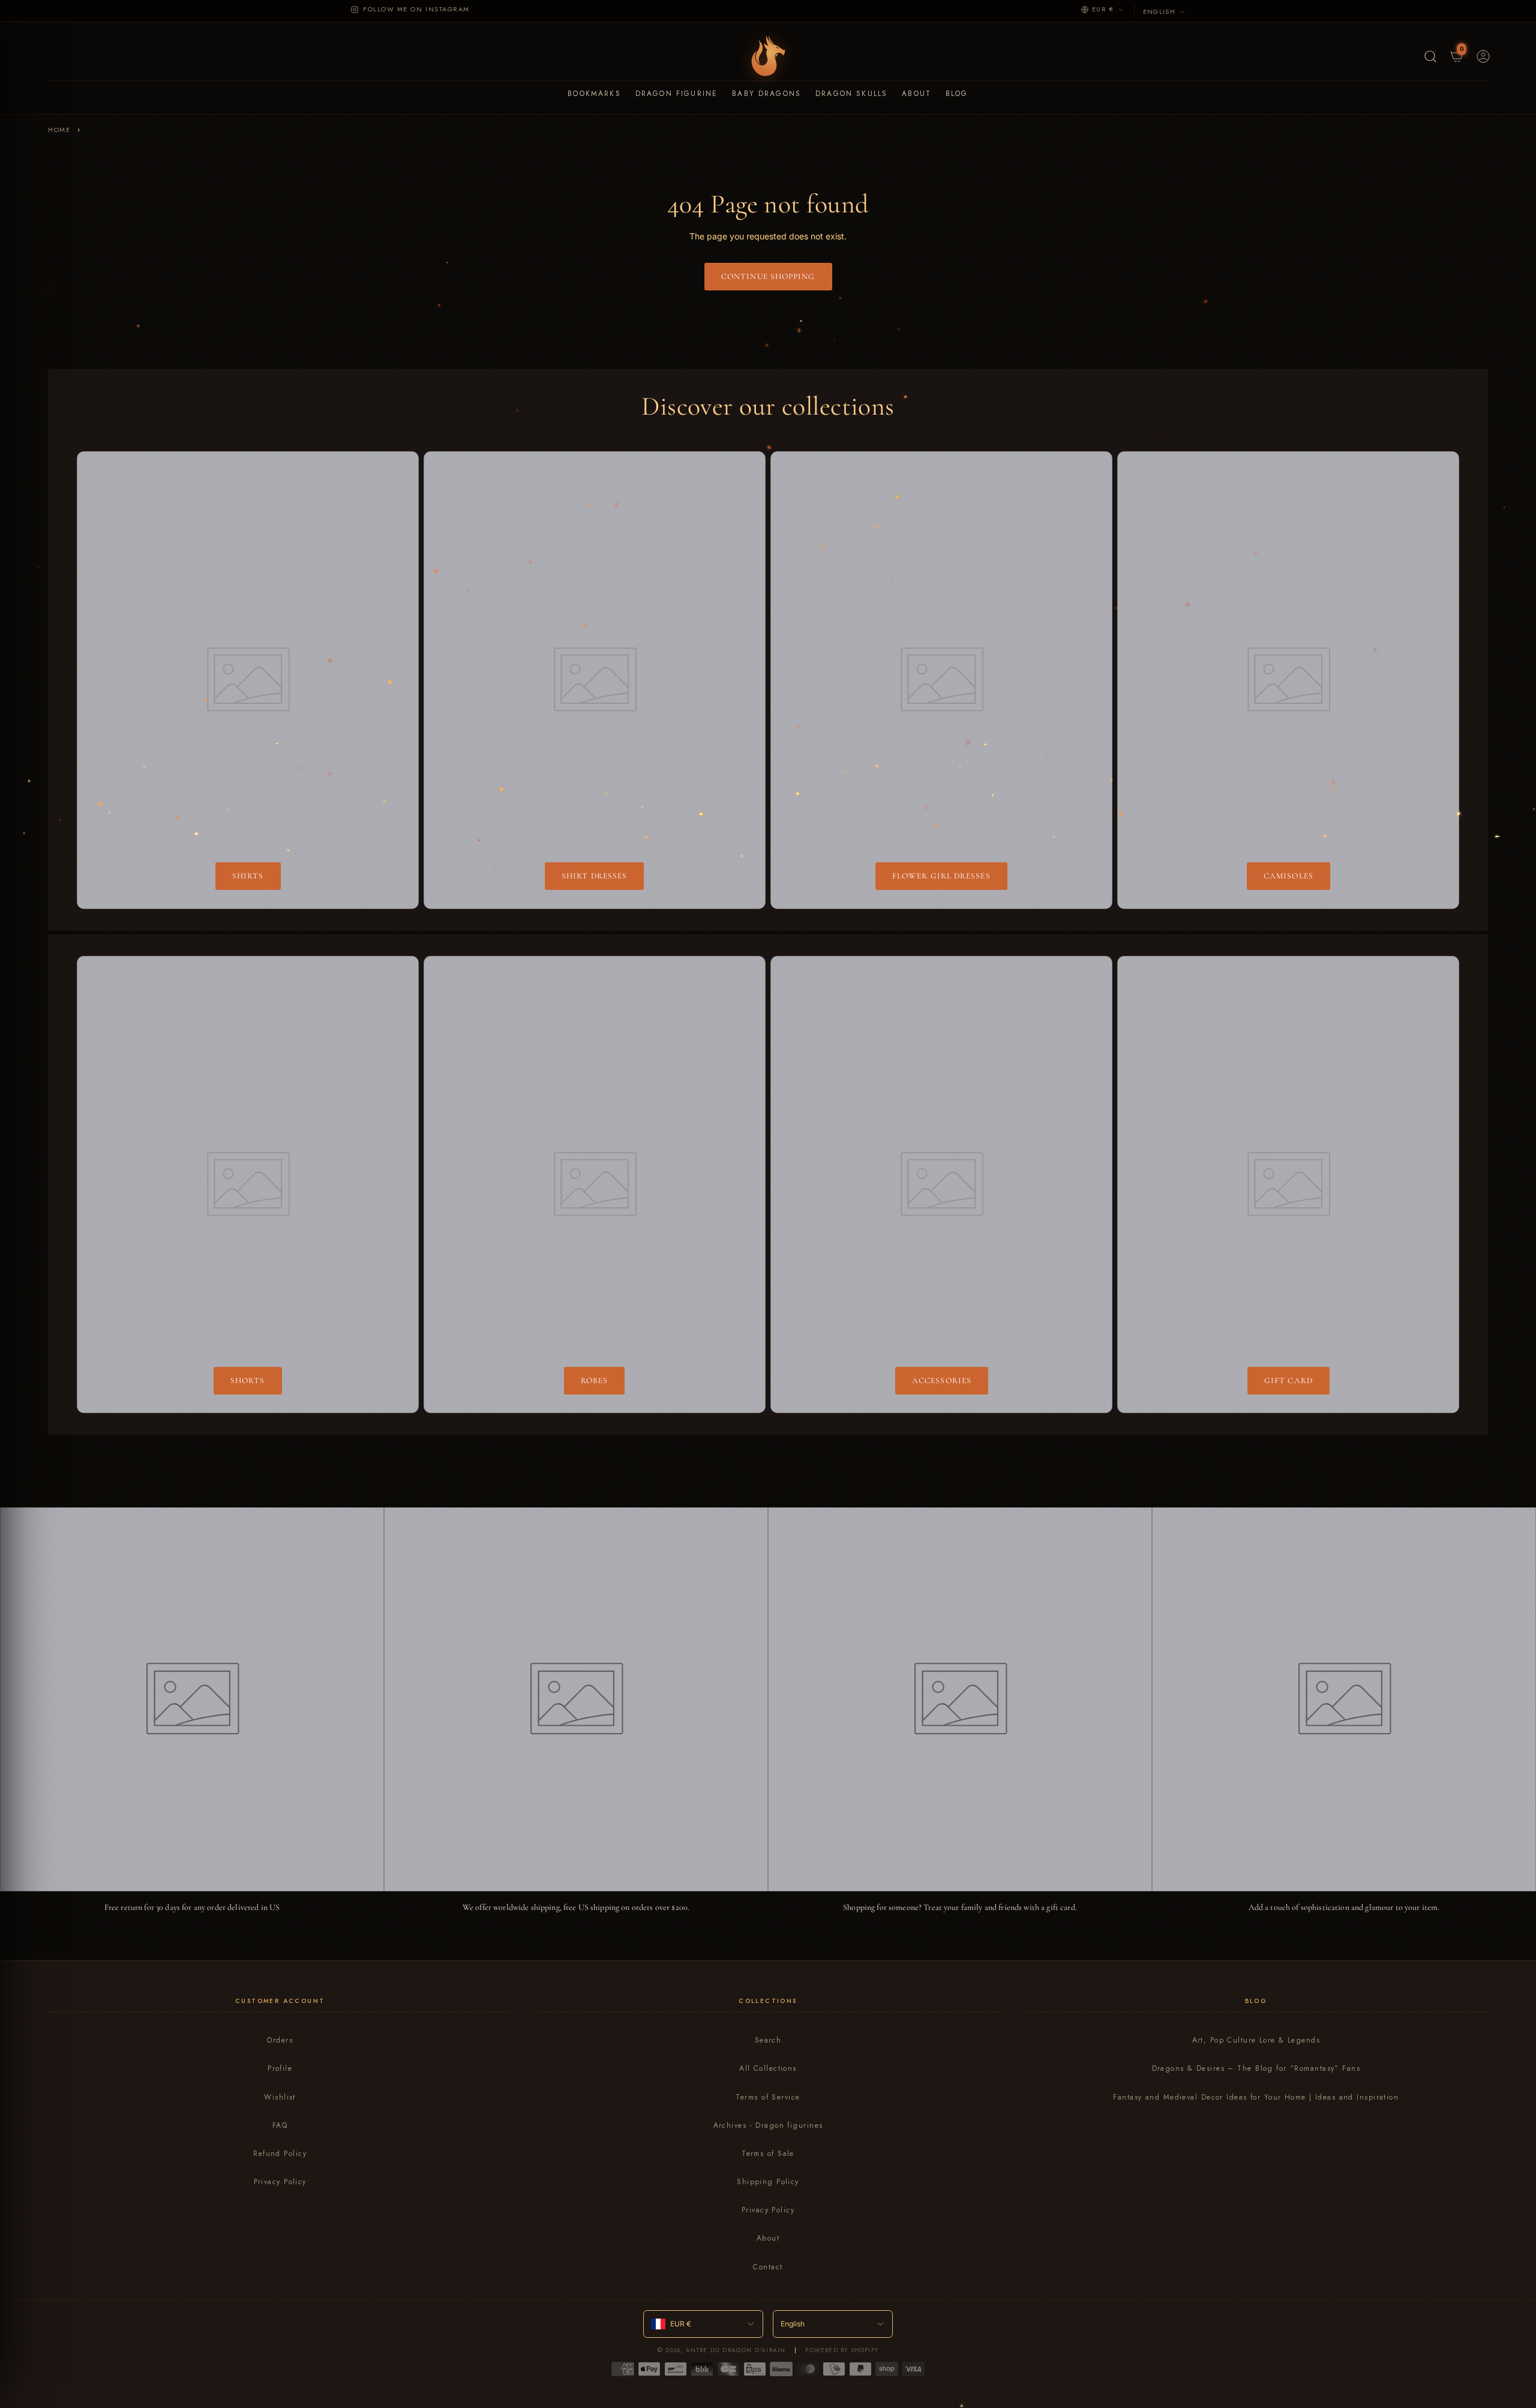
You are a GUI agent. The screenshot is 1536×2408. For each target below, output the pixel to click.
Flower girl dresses (941, 876)
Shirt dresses (594, 876)
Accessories (942, 1380)
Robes (594, 1380)
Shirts (248, 876)
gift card (1288, 1380)
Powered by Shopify (842, 2350)
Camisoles (1288, 876)
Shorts (248, 1380)
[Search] (1429, 55)
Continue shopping (768, 276)
